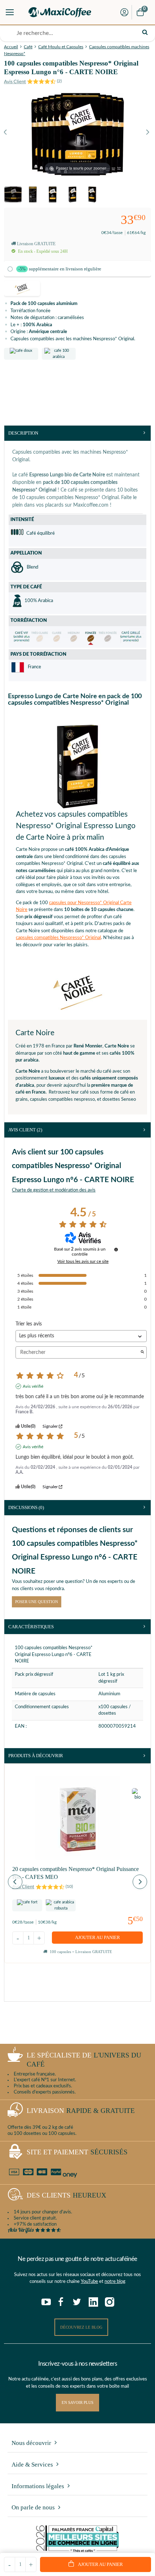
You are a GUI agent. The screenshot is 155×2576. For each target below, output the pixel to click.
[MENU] (10, 12)
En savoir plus (77, 2402)
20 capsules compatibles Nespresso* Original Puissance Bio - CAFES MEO (76, 1873)
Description (23, 433)
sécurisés (77, 2152)
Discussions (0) (26, 1507)
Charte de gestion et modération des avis (54, 1190)
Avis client (25, 1130)
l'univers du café (84, 2060)
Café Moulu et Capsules (61, 47)
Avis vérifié (33, 1386)
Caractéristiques (31, 1627)
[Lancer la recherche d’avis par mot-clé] (142, 1353)
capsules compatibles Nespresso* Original (58, 938)
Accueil (11, 47)
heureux (67, 2195)
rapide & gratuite (81, 2111)
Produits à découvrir (36, 1756)
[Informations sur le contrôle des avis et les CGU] (116, 1249)
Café (28, 47)
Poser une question (37, 1602)
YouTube (89, 2282)
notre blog (115, 2282)
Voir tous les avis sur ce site (83, 1261)
